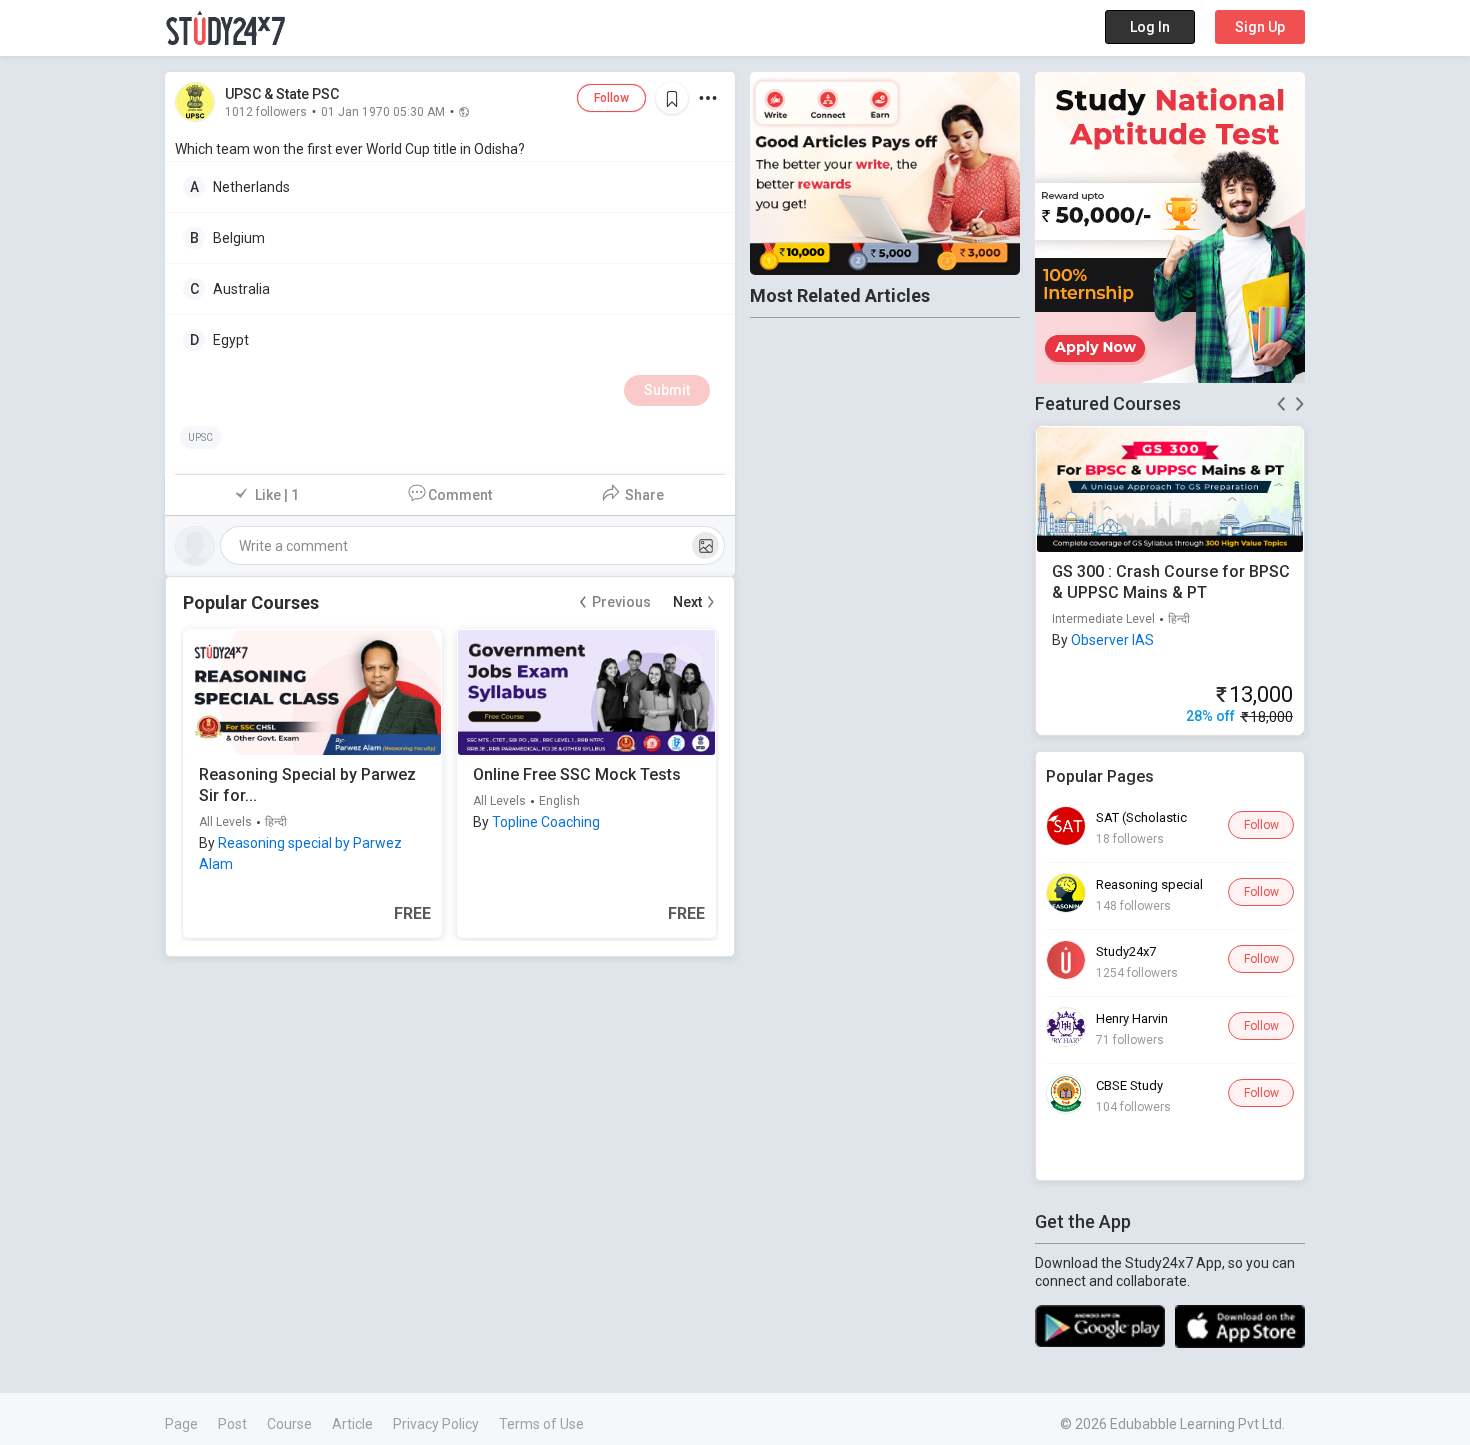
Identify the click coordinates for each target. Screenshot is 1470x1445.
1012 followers (266, 111)
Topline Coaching (546, 822)
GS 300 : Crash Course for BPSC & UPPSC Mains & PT (1171, 582)
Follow (611, 98)
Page (181, 1424)
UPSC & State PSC (282, 94)
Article (352, 1424)
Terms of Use (541, 1424)
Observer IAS (1112, 640)
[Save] (672, 98)
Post (232, 1424)
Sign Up (1260, 27)
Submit (667, 390)
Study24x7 (1126, 951)
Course (289, 1424)
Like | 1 (277, 495)
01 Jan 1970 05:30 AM (383, 111)
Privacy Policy (436, 1424)
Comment (460, 495)
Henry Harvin (1132, 1018)
